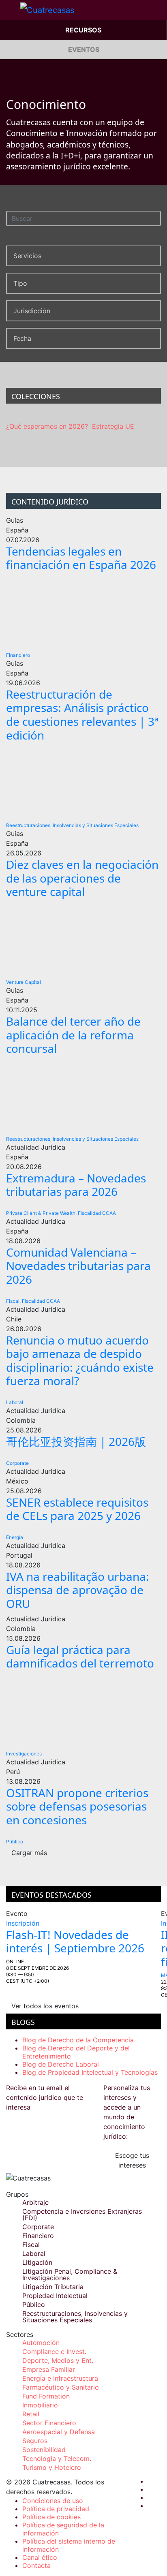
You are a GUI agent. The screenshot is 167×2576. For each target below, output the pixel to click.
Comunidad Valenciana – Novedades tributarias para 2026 (78, 1266)
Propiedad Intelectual (55, 2296)
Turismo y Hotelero (52, 2467)
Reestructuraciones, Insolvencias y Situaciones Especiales (72, 825)
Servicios (27, 256)
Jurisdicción (32, 311)
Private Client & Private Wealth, (41, 1213)
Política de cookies (51, 2517)
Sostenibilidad (44, 2450)
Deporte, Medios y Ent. (58, 2360)
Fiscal (31, 2245)
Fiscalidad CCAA (97, 1213)
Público (15, 1842)
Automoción (41, 2343)
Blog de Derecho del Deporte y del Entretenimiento (76, 2052)
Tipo (20, 283)
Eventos (84, 49)
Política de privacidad (56, 2509)
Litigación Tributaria (53, 2287)
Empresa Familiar (49, 2369)
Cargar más (29, 1853)
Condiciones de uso (53, 2501)
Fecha (22, 338)
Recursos (83, 30)
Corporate (17, 1463)
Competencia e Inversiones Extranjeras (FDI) (82, 2215)
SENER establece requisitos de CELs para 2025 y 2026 (77, 1509)
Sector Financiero (49, 2423)
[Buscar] (156, 217)
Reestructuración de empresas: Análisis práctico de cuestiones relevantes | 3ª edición (82, 715)
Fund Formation (46, 2396)
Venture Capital (24, 982)
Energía (15, 1537)
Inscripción (23, 1923)
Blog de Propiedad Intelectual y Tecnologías (90, 2072)
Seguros (35, 2441)
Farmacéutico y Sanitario (61, 2387)
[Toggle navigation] (10, 10)
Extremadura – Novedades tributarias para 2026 (76, 1185)
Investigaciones (24, 1754)
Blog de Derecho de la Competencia (78, 2040)
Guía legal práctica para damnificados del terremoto (80, 1657)
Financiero (18, 655)
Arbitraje (35, 2202)
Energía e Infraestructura (60, 2378)
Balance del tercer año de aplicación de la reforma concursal (73, 1035)
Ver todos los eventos (45, 2006)
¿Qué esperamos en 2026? (47, 426)
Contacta (36, 2565)
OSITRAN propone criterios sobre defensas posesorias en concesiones (77, 1806)
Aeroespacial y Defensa (59, 2432)
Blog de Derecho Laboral (61, 2064)
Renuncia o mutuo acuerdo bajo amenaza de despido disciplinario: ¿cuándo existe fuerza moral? (80, 1361)
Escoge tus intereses (132, 2160)
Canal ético (40, 2557)
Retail (31, 2414)
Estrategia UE (113, 426)
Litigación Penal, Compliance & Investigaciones (70, 2275)
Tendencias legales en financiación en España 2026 (81, 558)
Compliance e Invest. (54, 2352)
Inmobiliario (40, 2405)
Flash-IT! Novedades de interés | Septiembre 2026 (75, 1941)
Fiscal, (13, 1301)
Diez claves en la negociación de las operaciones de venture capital (82, 878)
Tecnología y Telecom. (57, 2458)
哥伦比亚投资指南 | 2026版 (76, 1441)
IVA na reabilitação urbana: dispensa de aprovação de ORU (78, 1590)
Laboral (15, 1402)
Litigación (37, 2262)
